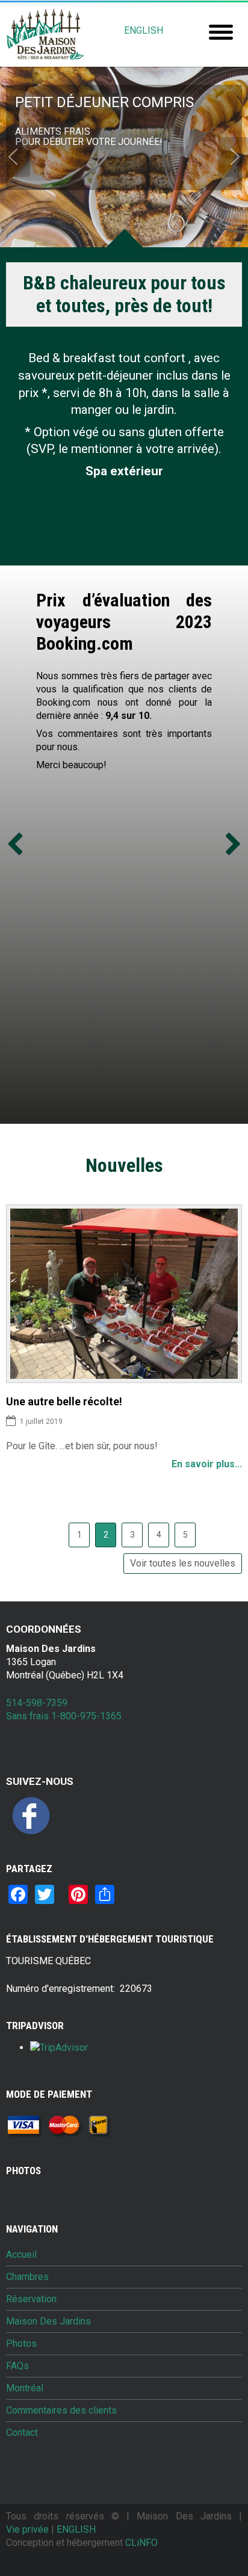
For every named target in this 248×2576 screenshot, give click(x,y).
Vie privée (27, 2529)
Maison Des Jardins (48, 2322)
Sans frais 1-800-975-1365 (64, 1716)
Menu (221, 32)
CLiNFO (141, 2543)
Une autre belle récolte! (64, 1401)
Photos (21, 2344)
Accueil (21, 2255)
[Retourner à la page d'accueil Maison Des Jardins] (45, 35)
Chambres (27, 2277)
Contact (22, 2433)
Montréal (25, 2388)
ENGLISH (144, 30)
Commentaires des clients (61, 2411)
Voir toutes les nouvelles (183, 1563)
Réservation (31, 2299)
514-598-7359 (37, 1703)
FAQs (17, 2366)
